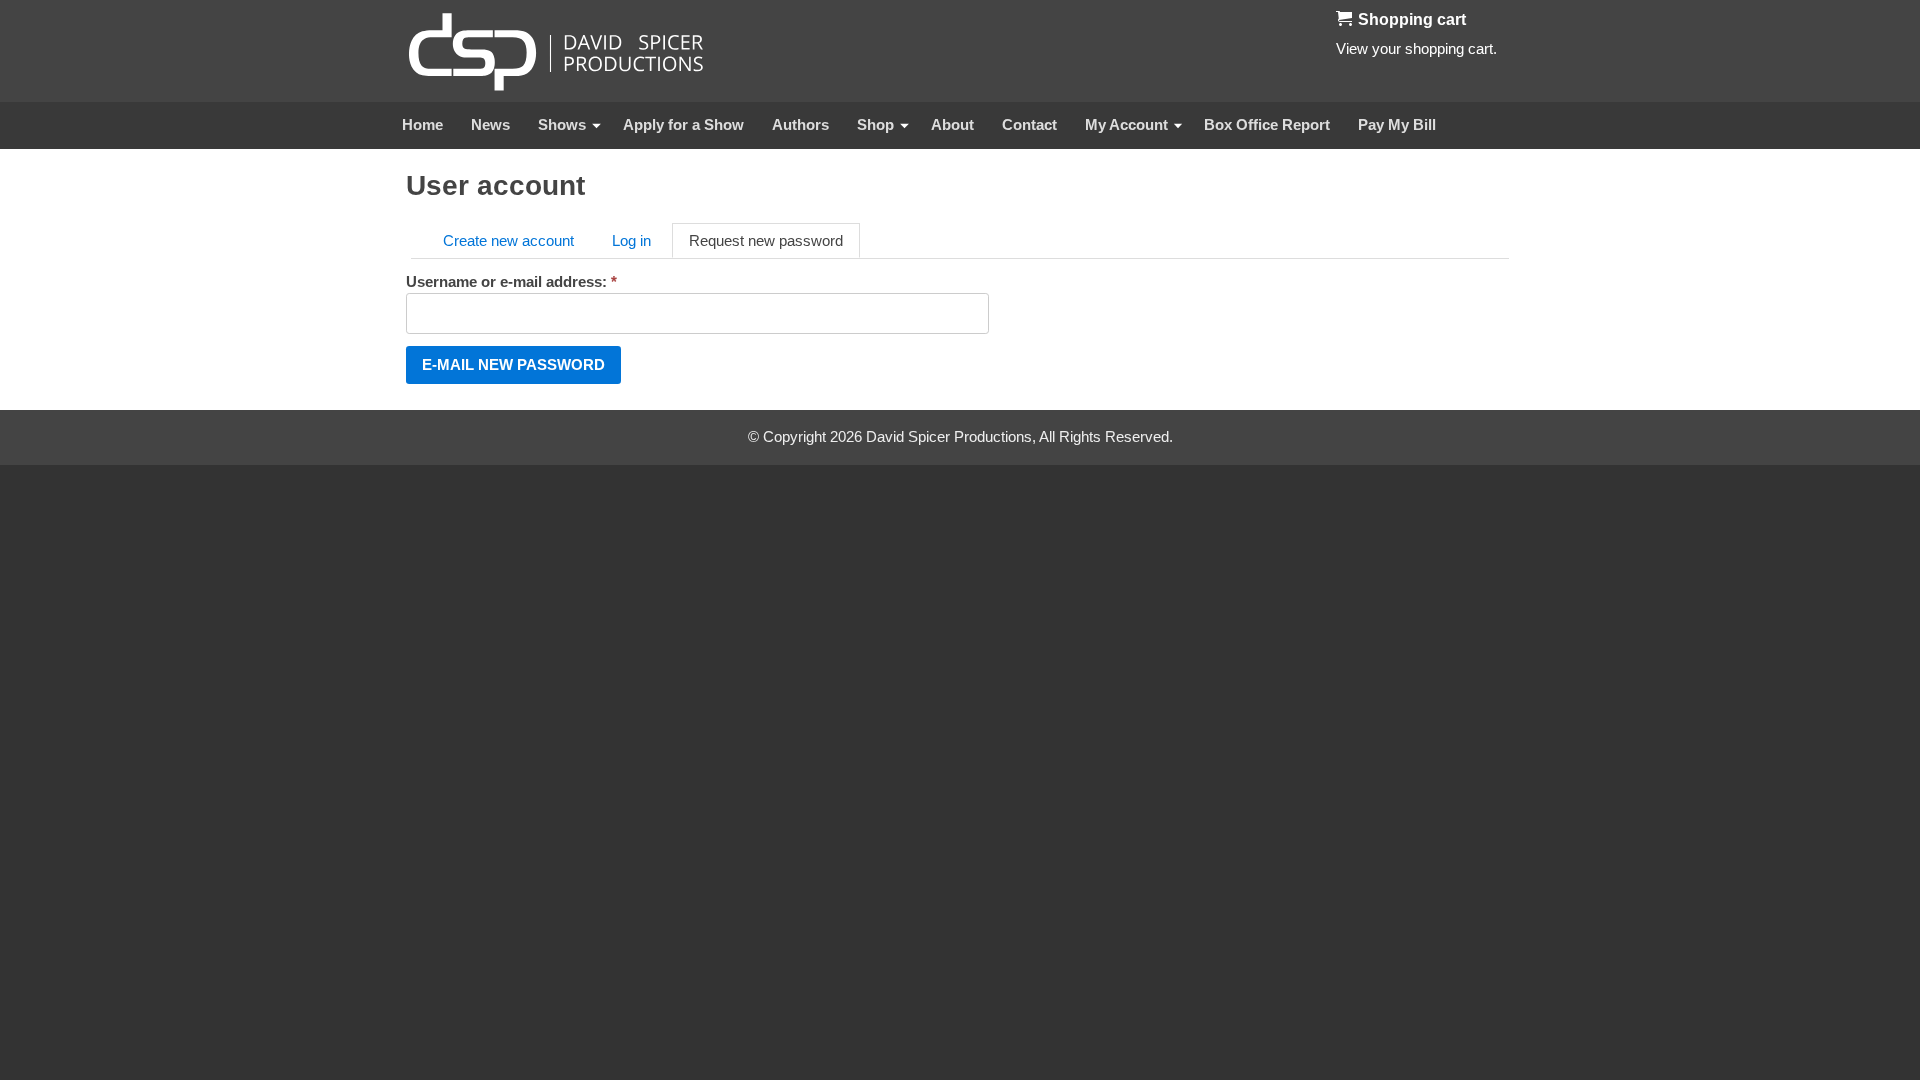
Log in (631, 240)
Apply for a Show (683, 124)
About (952, 124)
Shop (875, 124)
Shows (562, 124)
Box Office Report (1267, 124)
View (1352, 48)
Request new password (766, 240)
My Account (1126, 124)
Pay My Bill (1397, 124)
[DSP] (556, 51)
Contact (1029, 124)
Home (422, 124)
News (490, 124)
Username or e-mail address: (511, 281)
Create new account (508, 240)
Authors (800, 124)
